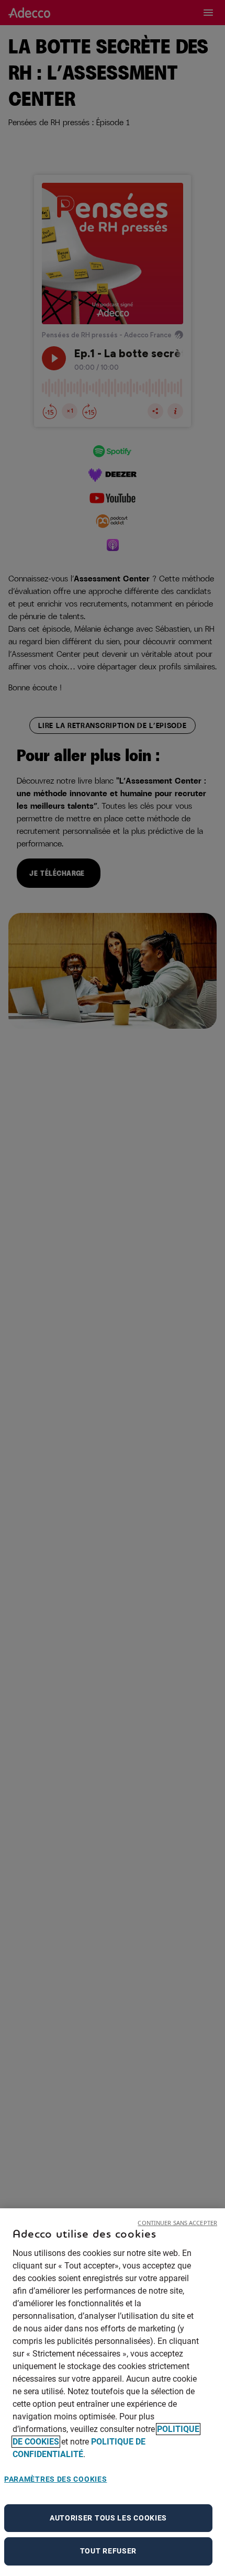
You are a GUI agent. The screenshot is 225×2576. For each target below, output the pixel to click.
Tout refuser (108, 2551)
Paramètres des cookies (55, 2479)
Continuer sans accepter (177, 2223)
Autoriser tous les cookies (108, 2518)
